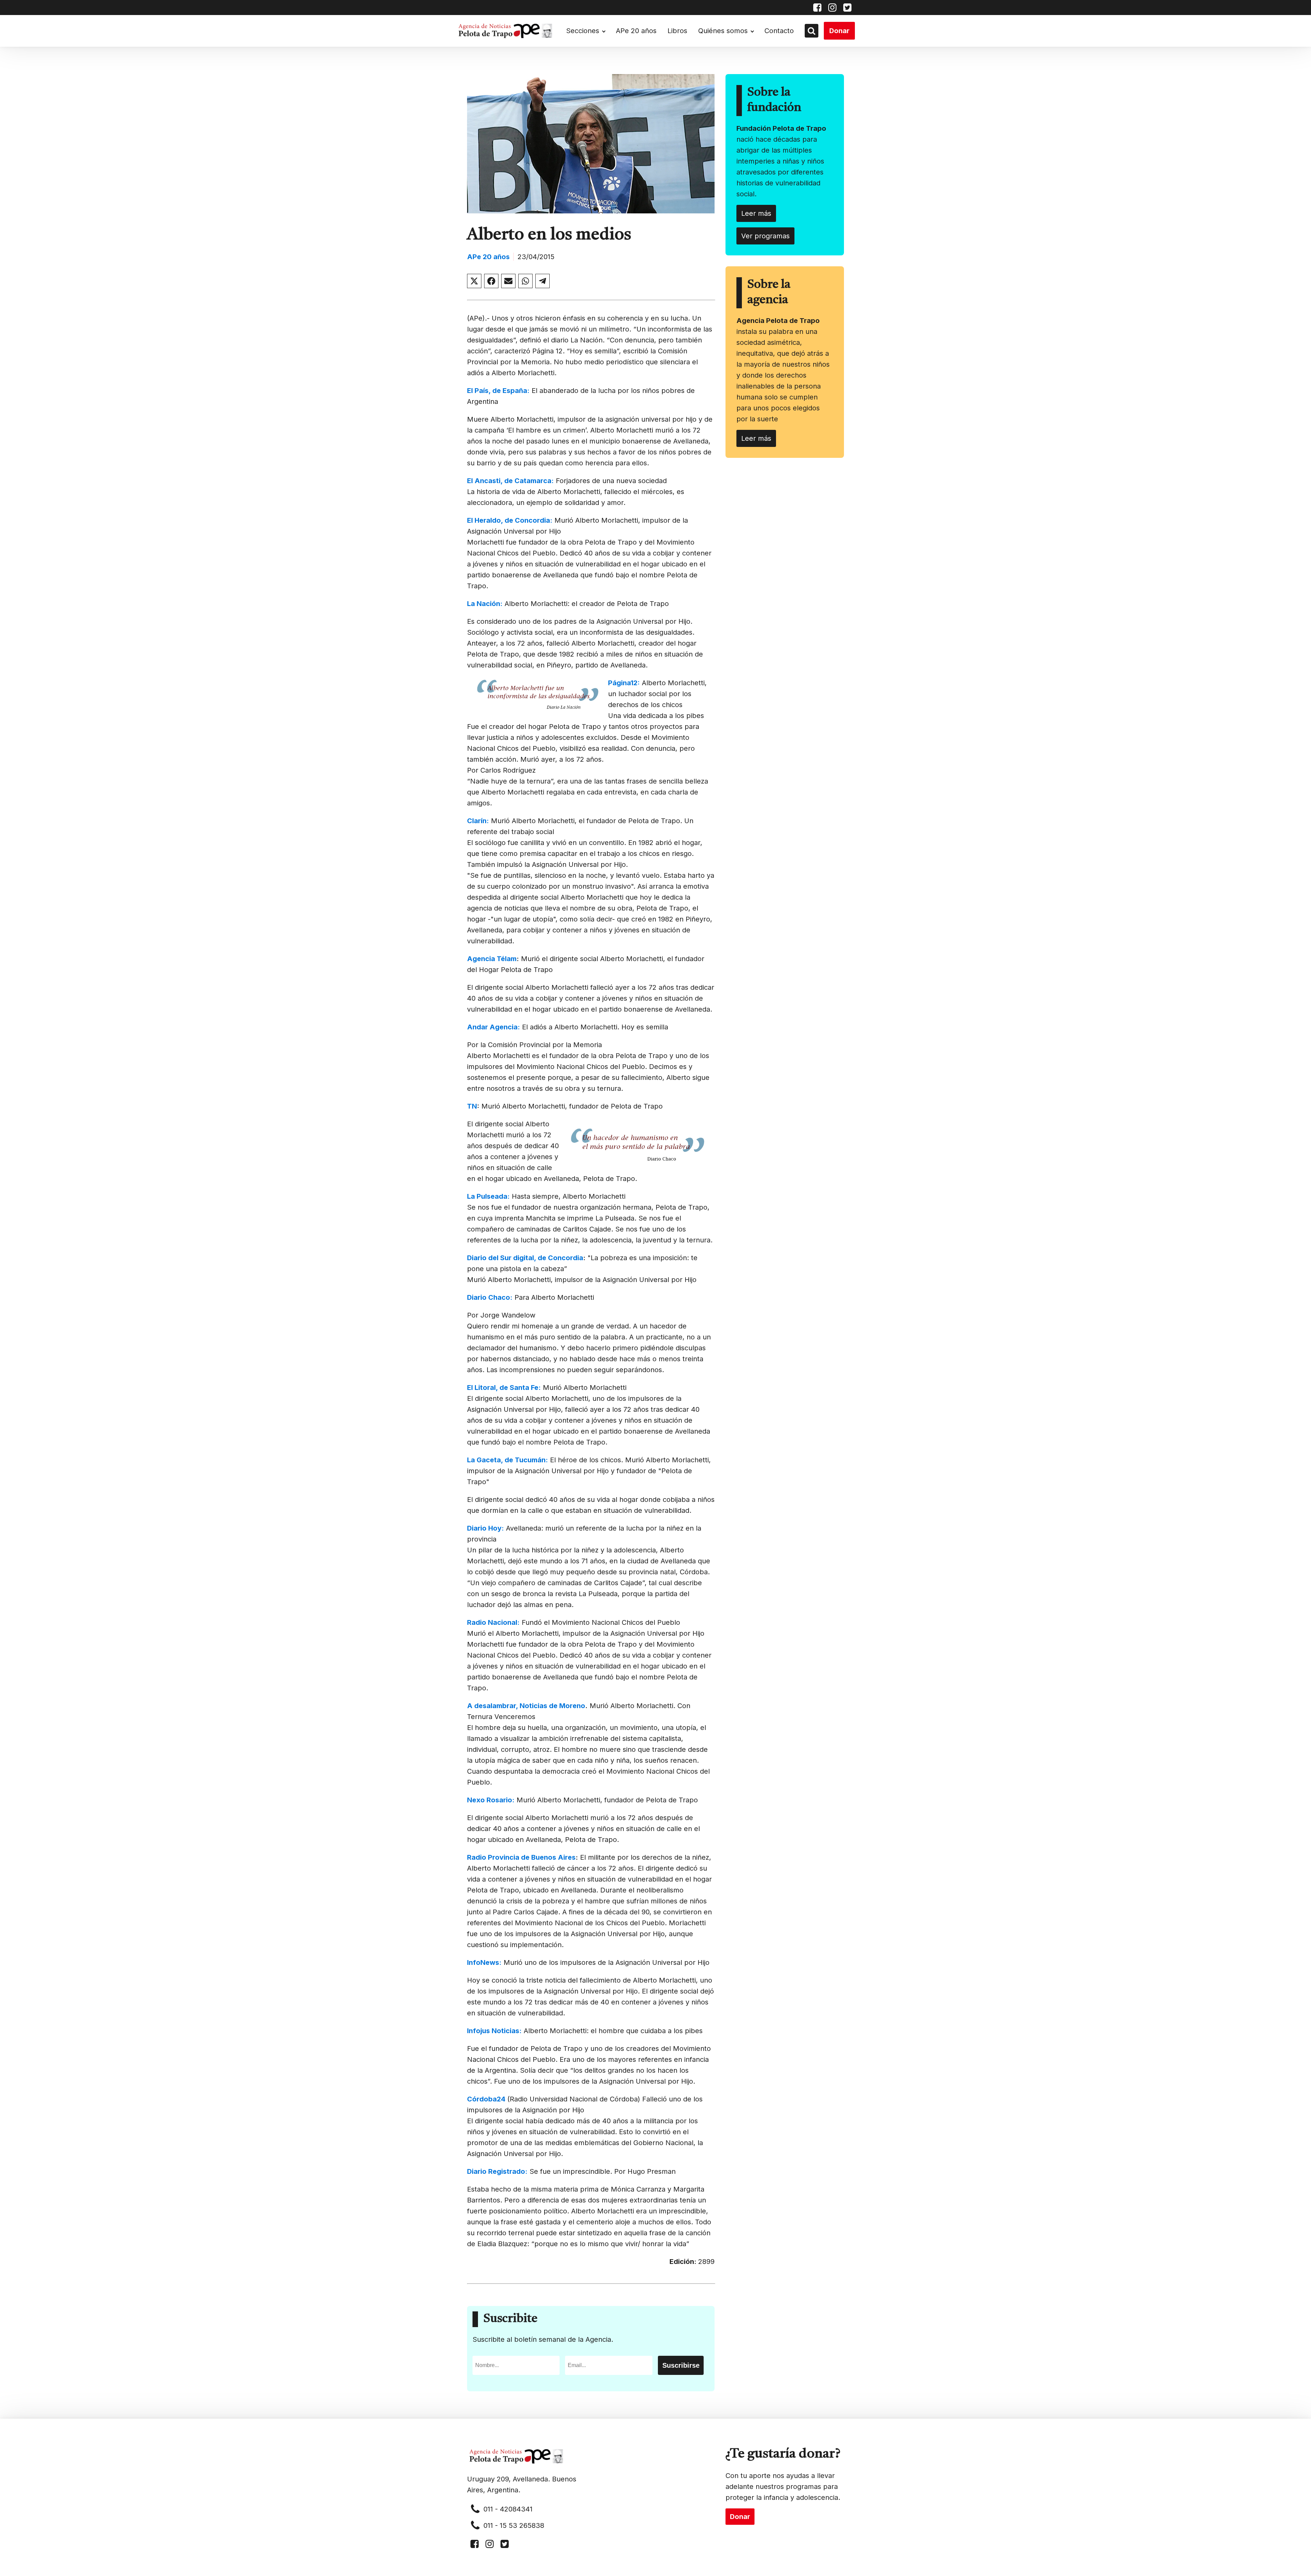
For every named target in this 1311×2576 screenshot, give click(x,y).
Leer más (756, 213)
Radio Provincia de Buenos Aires (521, 1857)
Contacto (779, 31)
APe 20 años (636, 31)
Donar (839, 31)
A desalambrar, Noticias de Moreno (526, 1706)
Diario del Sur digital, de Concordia (525, 1258)
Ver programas (765, 236)
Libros (677, 31)
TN (472, 1106)
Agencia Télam (492, 959)
